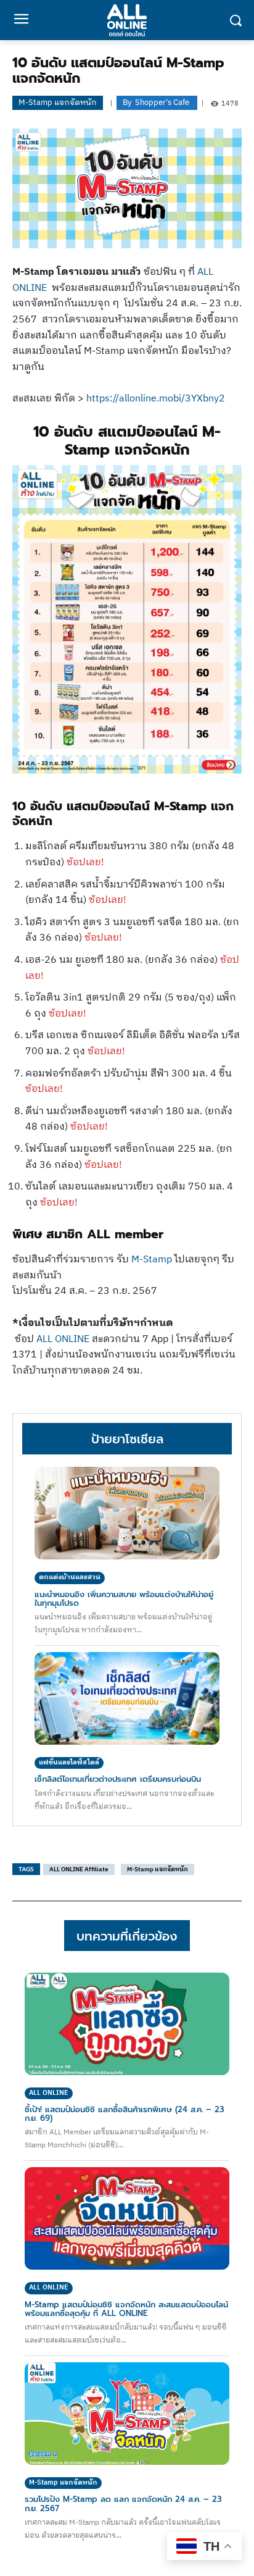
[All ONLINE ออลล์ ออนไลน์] (127, 20)
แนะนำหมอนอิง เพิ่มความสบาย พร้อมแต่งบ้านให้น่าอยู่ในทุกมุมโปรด (124, 1599)
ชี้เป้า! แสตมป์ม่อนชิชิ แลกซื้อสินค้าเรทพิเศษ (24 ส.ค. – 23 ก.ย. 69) (125, 2114)
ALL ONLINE (63, 1339)
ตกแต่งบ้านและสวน (70, 1577)
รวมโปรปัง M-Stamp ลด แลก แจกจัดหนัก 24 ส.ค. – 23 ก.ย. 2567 (123, 2503)
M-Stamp (152, 1260)
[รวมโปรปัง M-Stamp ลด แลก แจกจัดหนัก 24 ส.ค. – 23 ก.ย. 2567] (127, 2414)
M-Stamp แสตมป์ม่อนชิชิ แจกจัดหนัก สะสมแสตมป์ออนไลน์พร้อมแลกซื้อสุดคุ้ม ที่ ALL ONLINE (126, 2309)
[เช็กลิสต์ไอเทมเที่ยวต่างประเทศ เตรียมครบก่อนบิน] (127, 1698)
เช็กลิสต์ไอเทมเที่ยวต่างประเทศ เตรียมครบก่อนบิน (118, 1779)
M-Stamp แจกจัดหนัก (58, 103)
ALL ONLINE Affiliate (79, 1869)
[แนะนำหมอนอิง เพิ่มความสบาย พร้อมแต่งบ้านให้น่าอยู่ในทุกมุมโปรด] (127, 1513)
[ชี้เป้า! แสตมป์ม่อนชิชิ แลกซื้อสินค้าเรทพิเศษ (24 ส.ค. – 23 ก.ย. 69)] (127, 2024)
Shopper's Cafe (162, 103)
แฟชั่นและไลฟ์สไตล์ (69, 1763)
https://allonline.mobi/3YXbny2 (156, 399)
